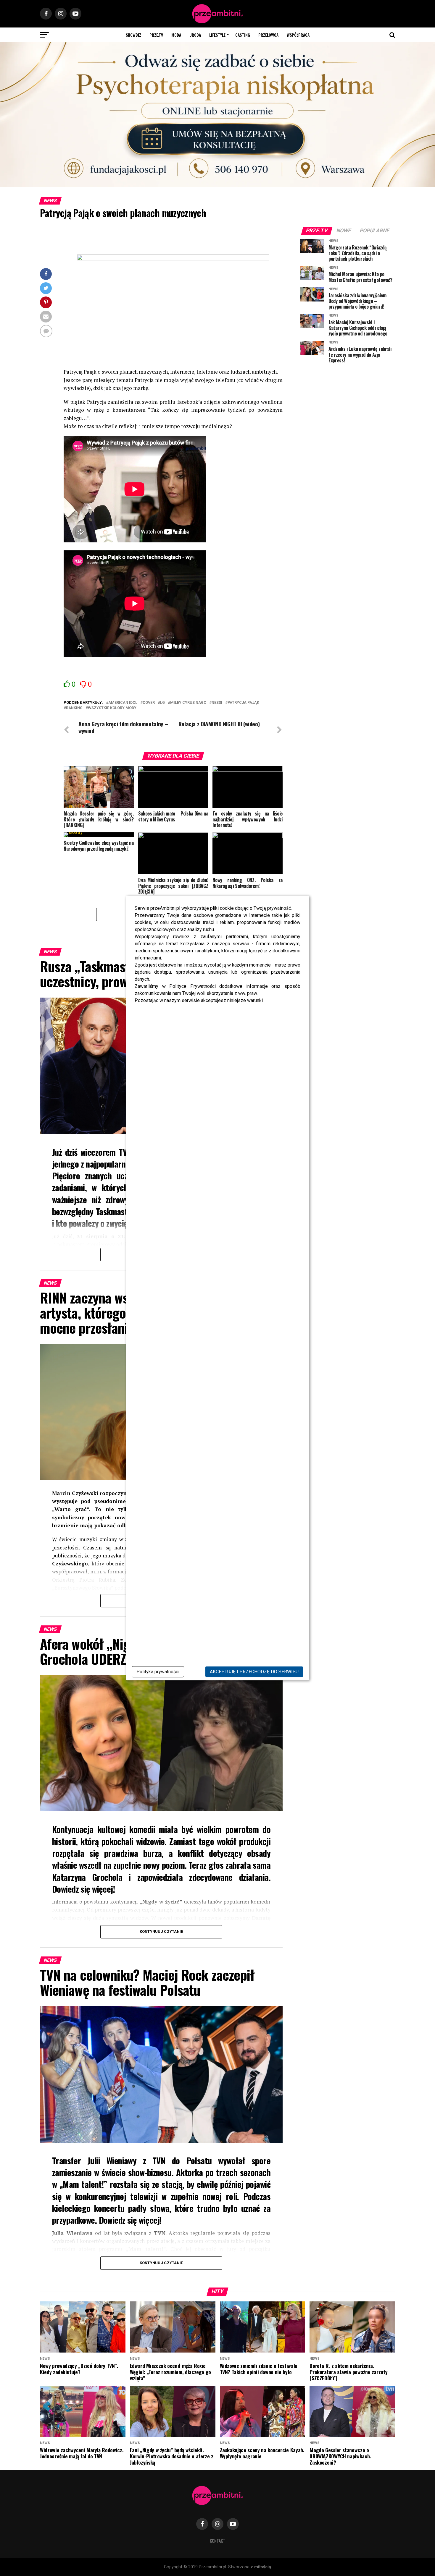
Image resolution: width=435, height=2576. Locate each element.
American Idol (123, 703)
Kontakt (217, 2541)
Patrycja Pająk (243, 703)
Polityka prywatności (158, 1672)
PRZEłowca (268, 35)
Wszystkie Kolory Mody (112, 708)
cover (149, 703)
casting (243, 35)
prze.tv (156, 35)
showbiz (133, 35)
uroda (195, 35)
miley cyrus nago (188, 703)
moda (176, 35)
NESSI (217, 703)
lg (162, 703)
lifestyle (217, 35)
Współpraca (298, 35)
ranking (74, 708)
